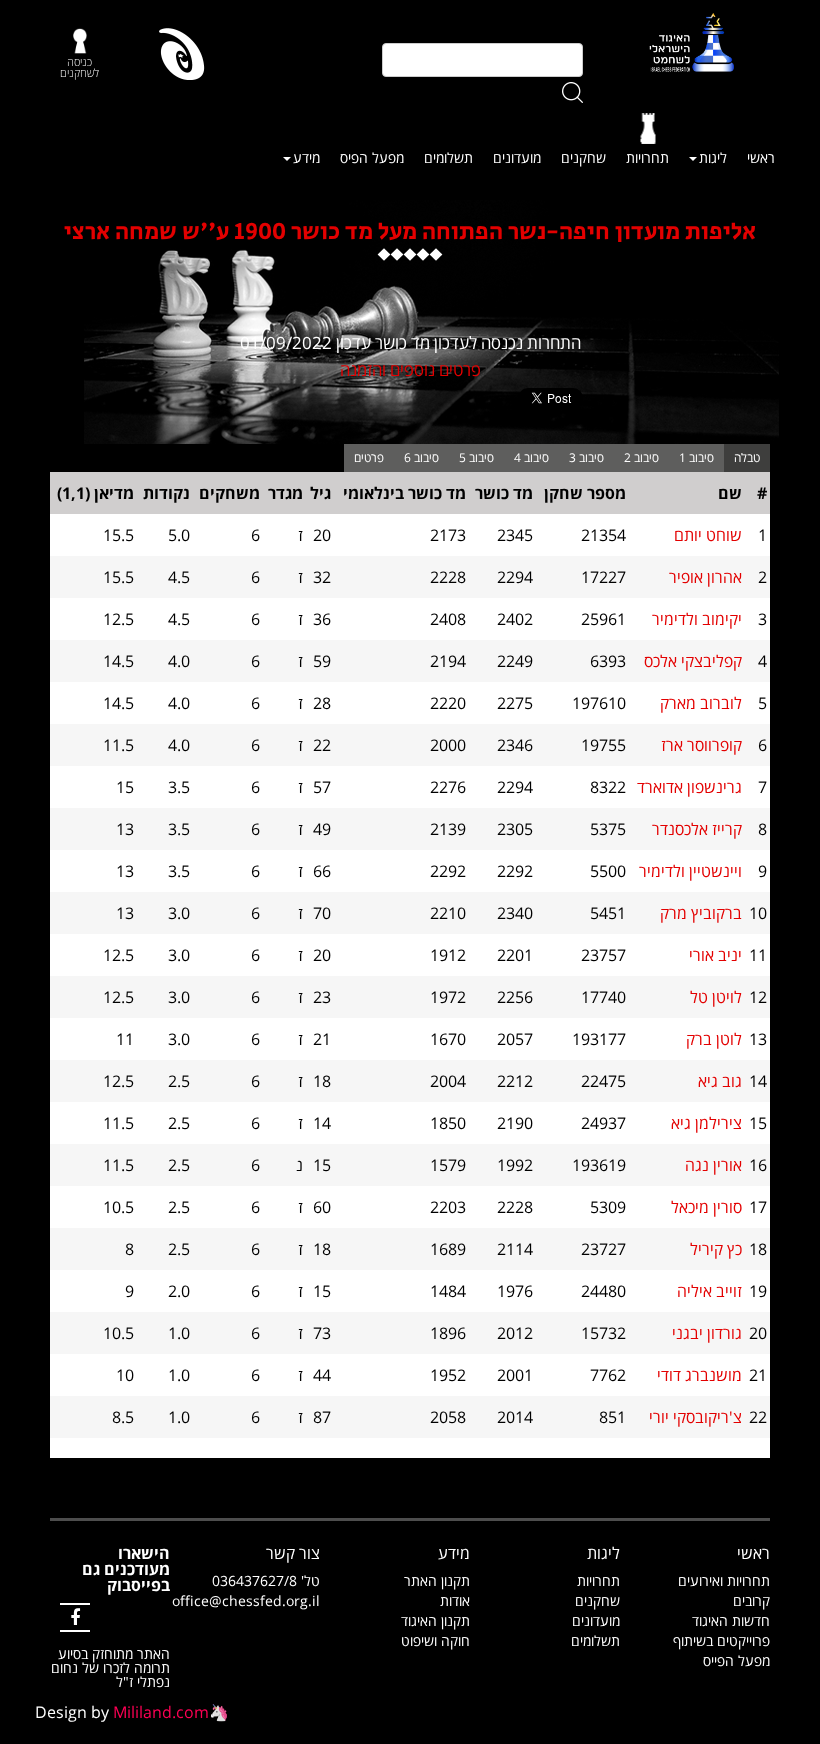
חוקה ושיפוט (435, 1640)
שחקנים (583, 157)
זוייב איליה (709, 1291)
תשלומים (448, 157)
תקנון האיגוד (435, 1620)
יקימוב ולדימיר (697, 619)
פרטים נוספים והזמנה (410, 369)
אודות (455, 1600)
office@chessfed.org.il (246, 1600)
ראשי (761, 157)
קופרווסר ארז (701, 745)
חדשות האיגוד (731, 1620)
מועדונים (517, 157)
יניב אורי (715, 955)
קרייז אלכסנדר (697, 829)
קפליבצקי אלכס (693, 661)
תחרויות (647, 157)
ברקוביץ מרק (701, 913)
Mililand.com (161, 1712)
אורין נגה (713, 1165)
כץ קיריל (716, 1249)
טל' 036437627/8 (266, 1580)
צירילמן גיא (706, 1123)
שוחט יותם (708, 535)
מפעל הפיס (372, 157)
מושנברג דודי (699, 1375)
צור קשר (293, 1553)
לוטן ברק (714, 1039)
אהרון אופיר (705, 577)
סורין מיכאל (706, 1207)
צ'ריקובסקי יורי (695, 1417)
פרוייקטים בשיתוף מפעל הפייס (721, 1650)
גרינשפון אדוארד (689, 787)
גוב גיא (720, 1081)
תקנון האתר (437, 1580)
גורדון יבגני (707, 1333)
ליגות (713, 157)
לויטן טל (716, 997)
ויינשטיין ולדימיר (690, 871)
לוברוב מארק (701, 703)
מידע (306, 157)
